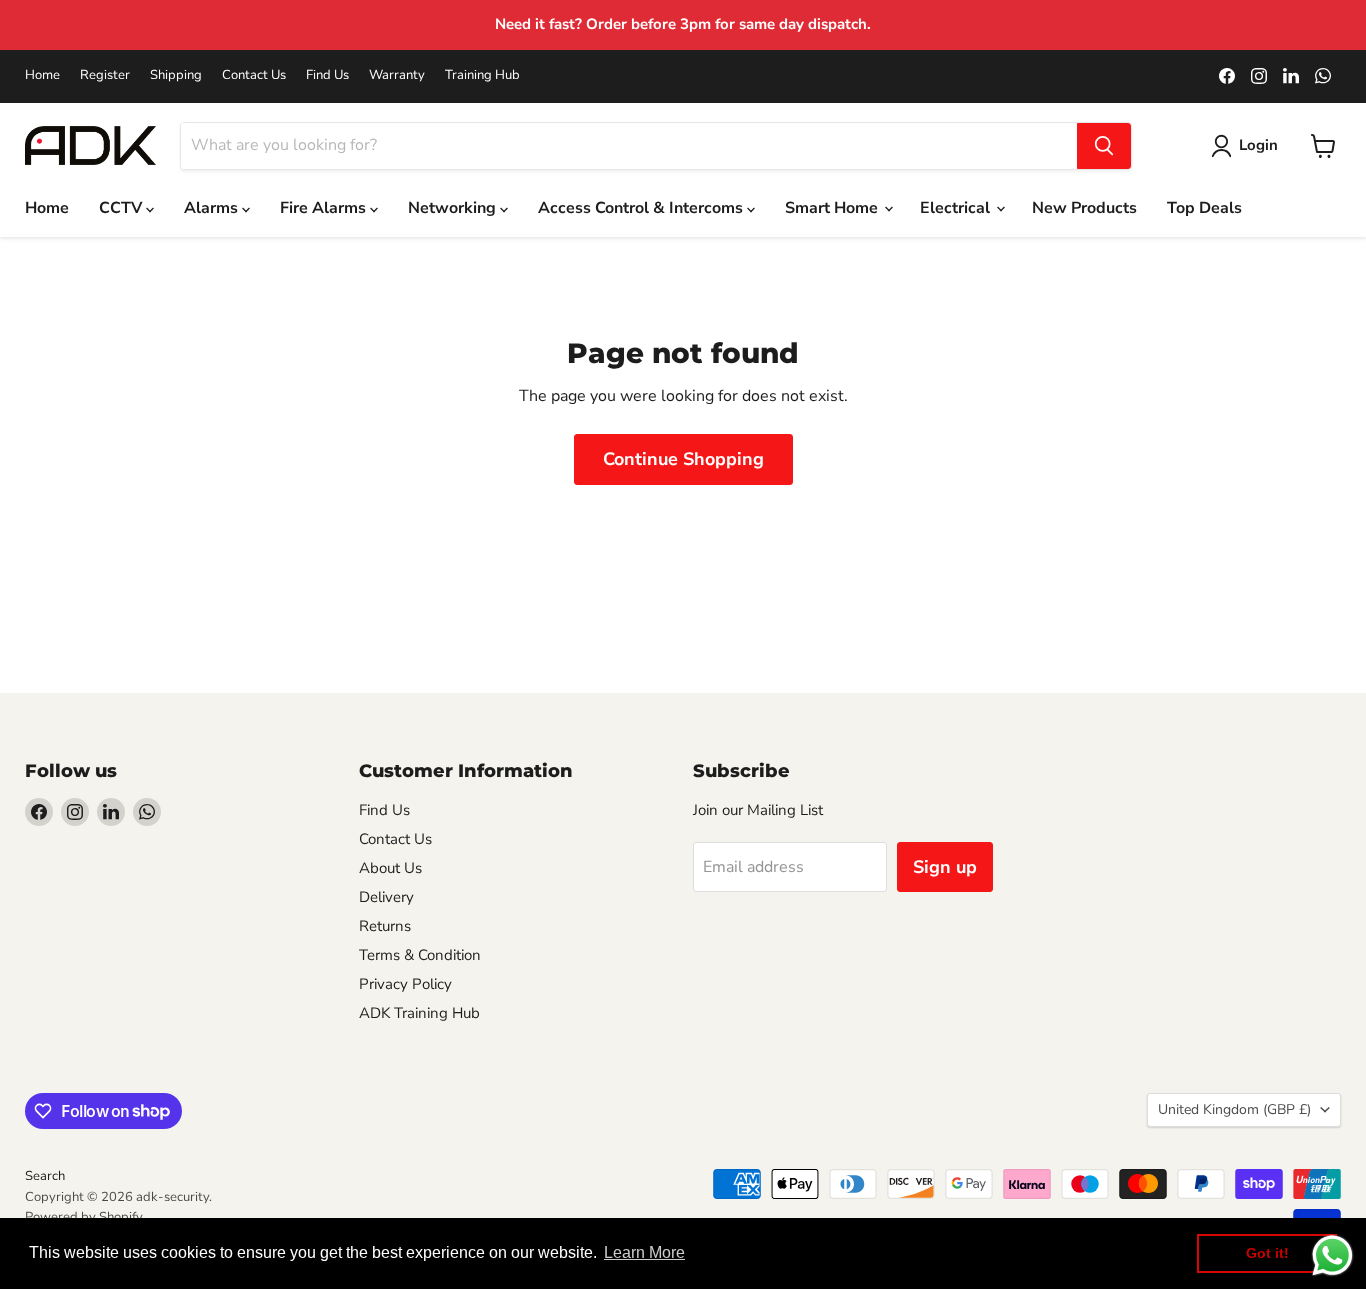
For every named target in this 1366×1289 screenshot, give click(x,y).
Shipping (176, 75)
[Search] (1104, 146)
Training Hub (482, 75)
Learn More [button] (644, 1252)
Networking (454, 208)
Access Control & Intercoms (642, 208)
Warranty (397, 75)
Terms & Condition (420, 955)
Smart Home (833, 208)
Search (45, 1176)
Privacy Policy (405, 984)
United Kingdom (1234, 1109)
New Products (1084, 208)
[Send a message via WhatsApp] (1332, 1255)
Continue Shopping (683, 459)
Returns (385, 926)
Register (105, 75)
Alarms (213, 208)
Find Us (327, 75)
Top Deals (1204, 208)
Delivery (386, 897)
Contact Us (254, 75)
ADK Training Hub (419, 1013)
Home (42, 75)
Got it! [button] (1267, 1253)
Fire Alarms (325, 208)
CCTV (122, 208)
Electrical (957, 208)
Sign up (945, 867)
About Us (390, 868)
